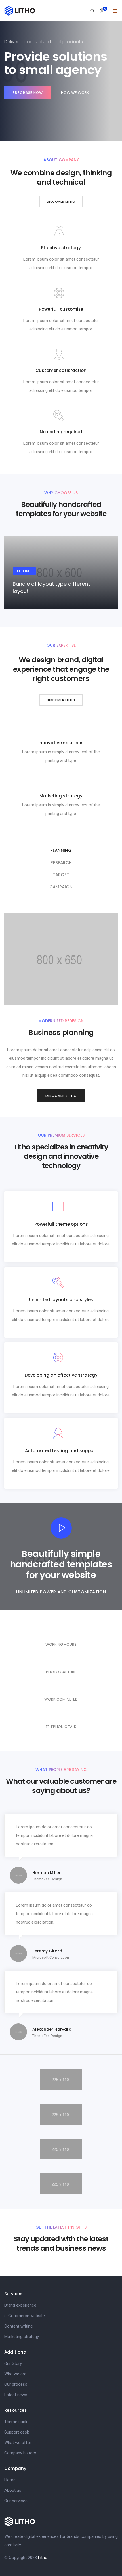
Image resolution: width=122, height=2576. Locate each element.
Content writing (18, 2326)
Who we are (15, 2374)
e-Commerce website (25, 2316)
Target (61, 875)
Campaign (61, 887)
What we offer (18, 2443)
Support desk (17, 2432)
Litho (43, 2558)
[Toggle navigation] (115, 11)
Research (61, 863)
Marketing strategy (22, 2337)
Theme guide (16, 2422)
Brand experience (20, 2305)
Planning (61, 850)
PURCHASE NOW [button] (28, 93)
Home (10, 2480)
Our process (16, 2384)
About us (13, 2490)
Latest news (16, 2395)
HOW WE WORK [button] (75, 93)
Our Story (13, 2363)
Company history (20, 2453)
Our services (16, 2501)
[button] (61, 202)
